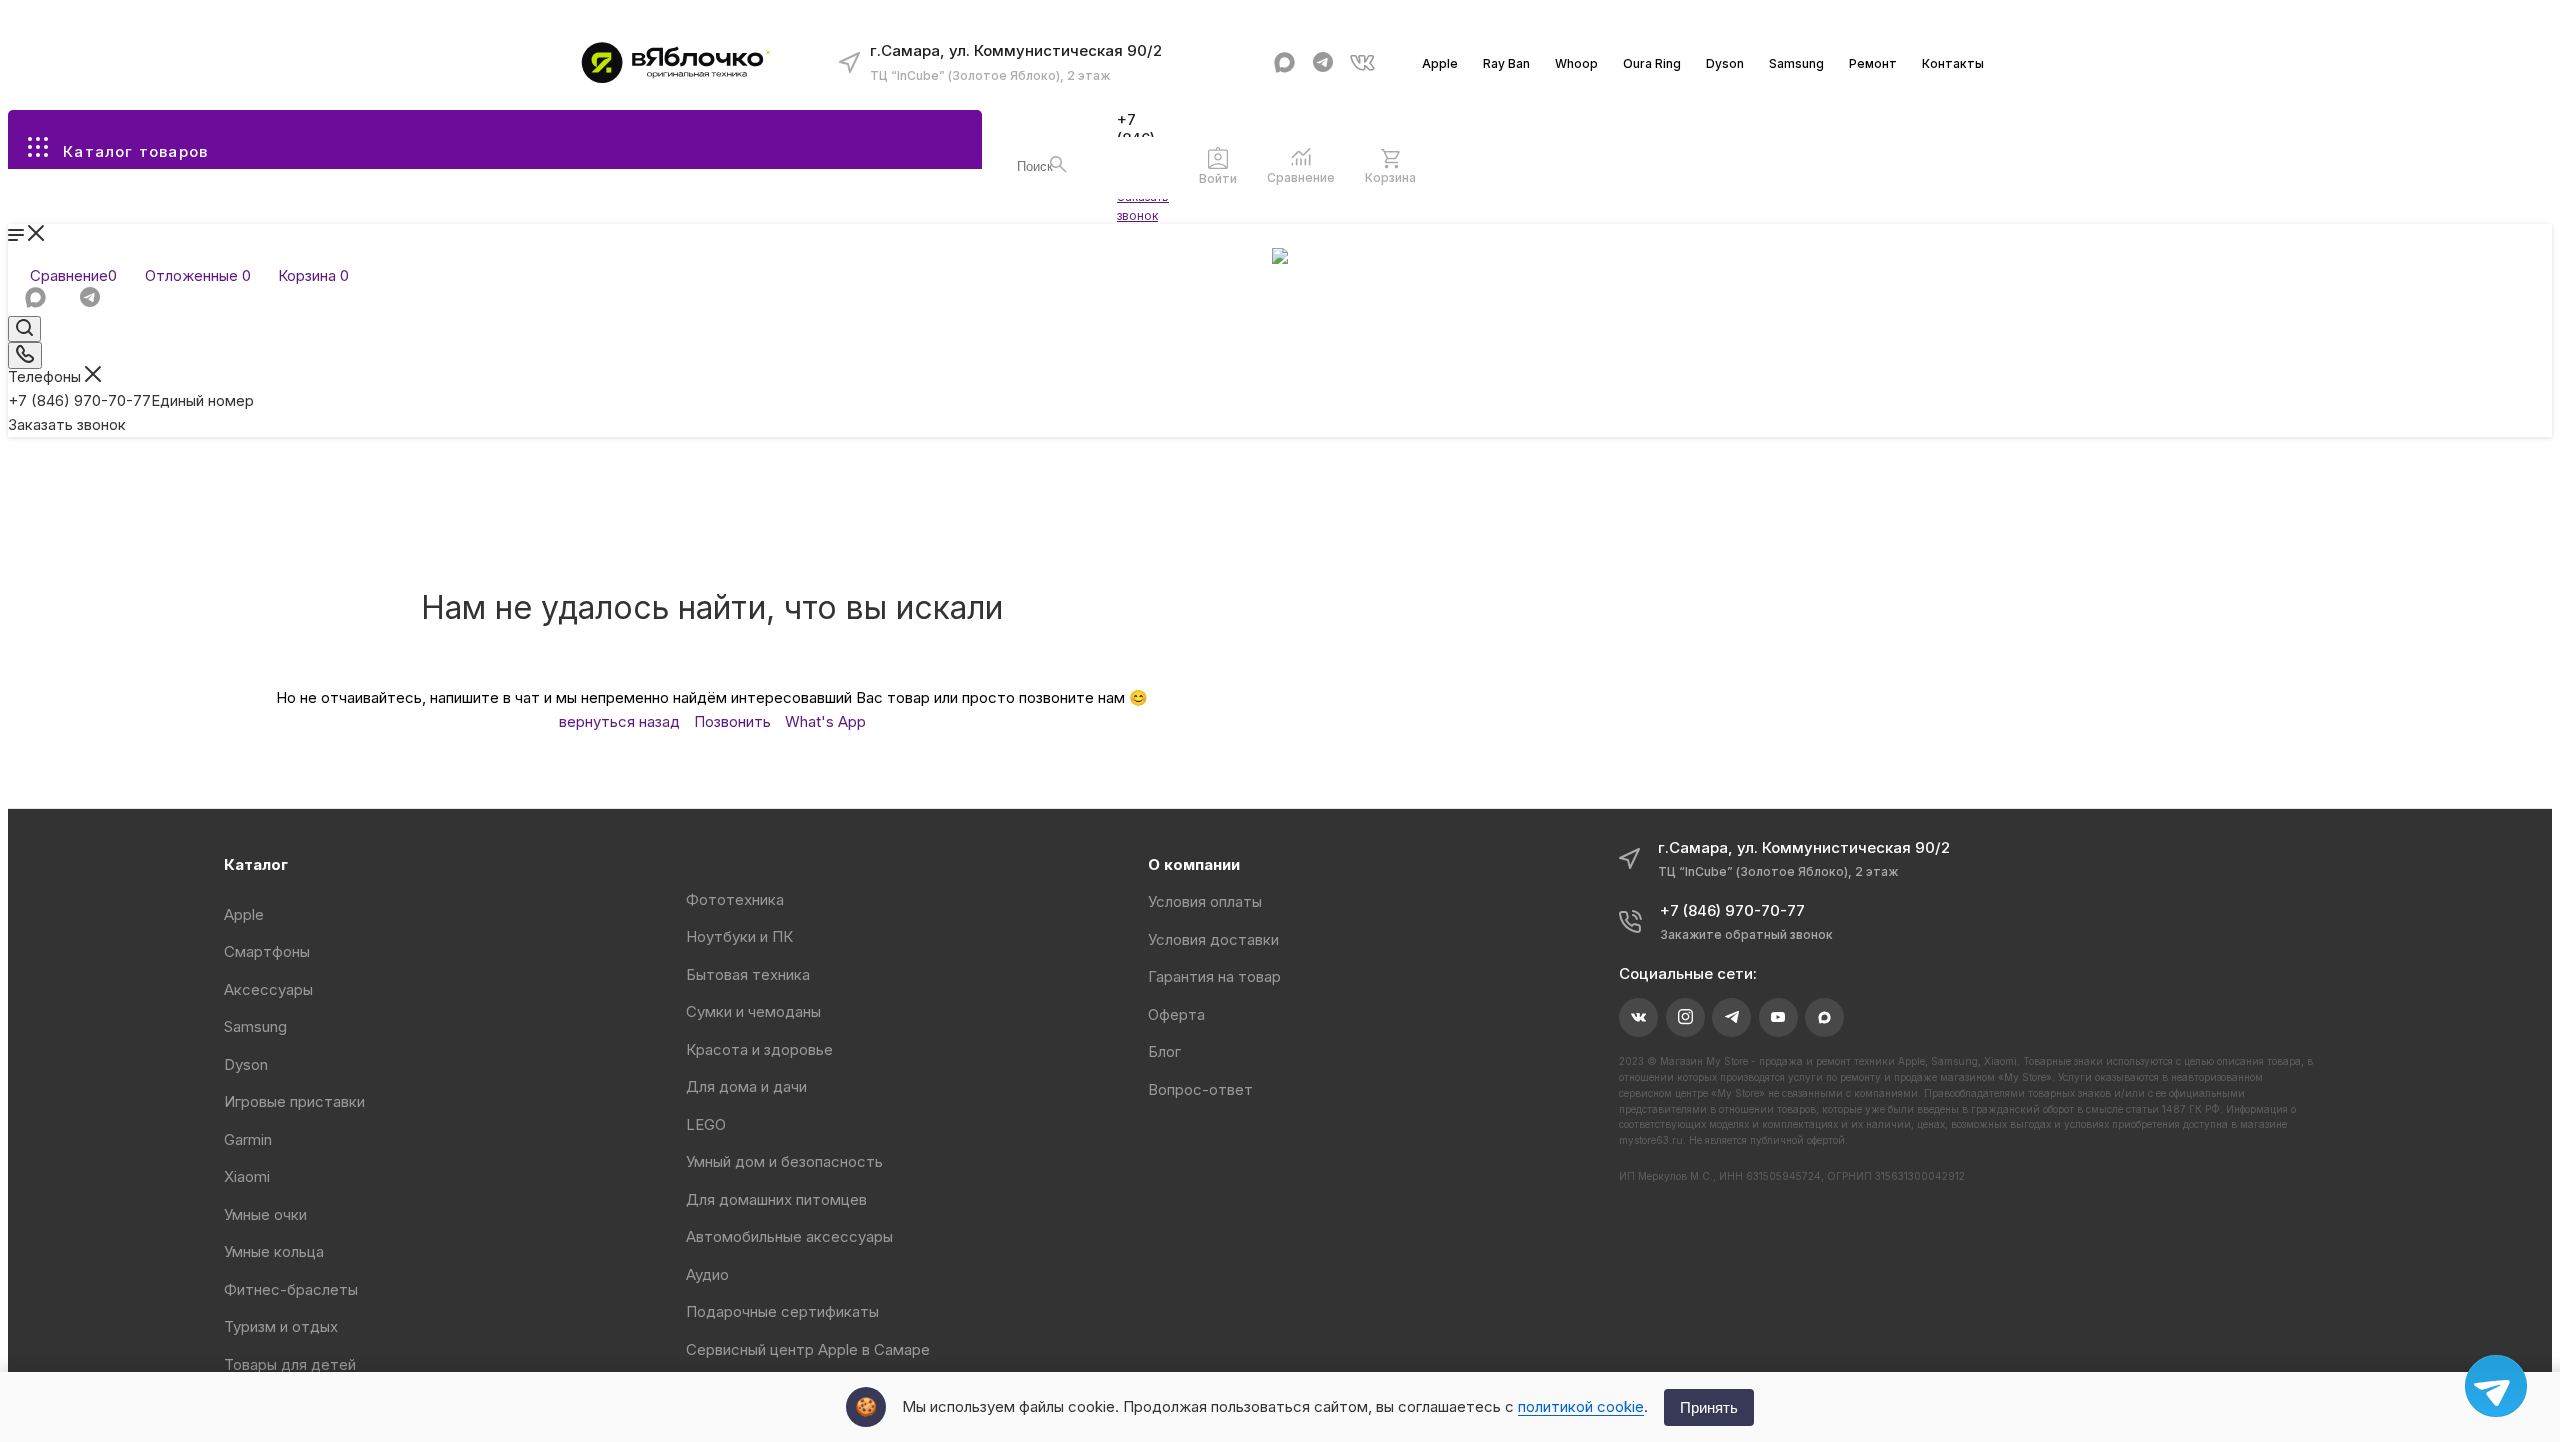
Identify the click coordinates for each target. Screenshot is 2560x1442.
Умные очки (265, 1214)
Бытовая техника (748, 974)
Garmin (248, 1139)
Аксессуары (268, 989)
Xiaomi (247, 1176)
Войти (1218, 178)
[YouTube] (1778, 1017)
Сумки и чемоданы (753, 1011)
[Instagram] (1685, 1017)
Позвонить (732, 721)
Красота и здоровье (759, 1049)
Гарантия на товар (1214, 976)
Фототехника (735, 899)
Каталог (256, 864)
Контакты (1953, 63)
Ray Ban (1506, 63)
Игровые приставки (294, 1101)
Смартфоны (267, 951)
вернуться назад (619, 721)
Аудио (707, 1274)
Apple (1440, 63)
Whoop (1576, 63)
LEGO (706, 1124)
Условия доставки (1213, 939)
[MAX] (1284, 62)
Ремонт (1873, 63)
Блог (1164, 1051)
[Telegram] (1323, 62)
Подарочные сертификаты (782, 1311)
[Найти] (1058, 164)
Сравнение (1301, 177)
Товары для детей (290, 1364)
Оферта (1176, 1014)
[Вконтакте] (1362, 62)
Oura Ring (1652, 63)
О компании (1194, 864)
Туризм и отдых (281, 1326)
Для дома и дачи (746, 1086)
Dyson (1725, 63)
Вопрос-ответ (1200, 1089)
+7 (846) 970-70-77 (131, 400)
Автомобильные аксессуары (789, 1236)
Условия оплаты (1205, 901)
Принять (1709, 1407)
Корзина (1390, 177)
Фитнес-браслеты (291, 1289)
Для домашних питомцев (776, 1199)
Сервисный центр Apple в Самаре (808, 1349)
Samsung (1796, 63)
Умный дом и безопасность (784, 1161)
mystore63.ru (1651, 1140)
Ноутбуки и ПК (739, 936)
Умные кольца (274, 1251)
